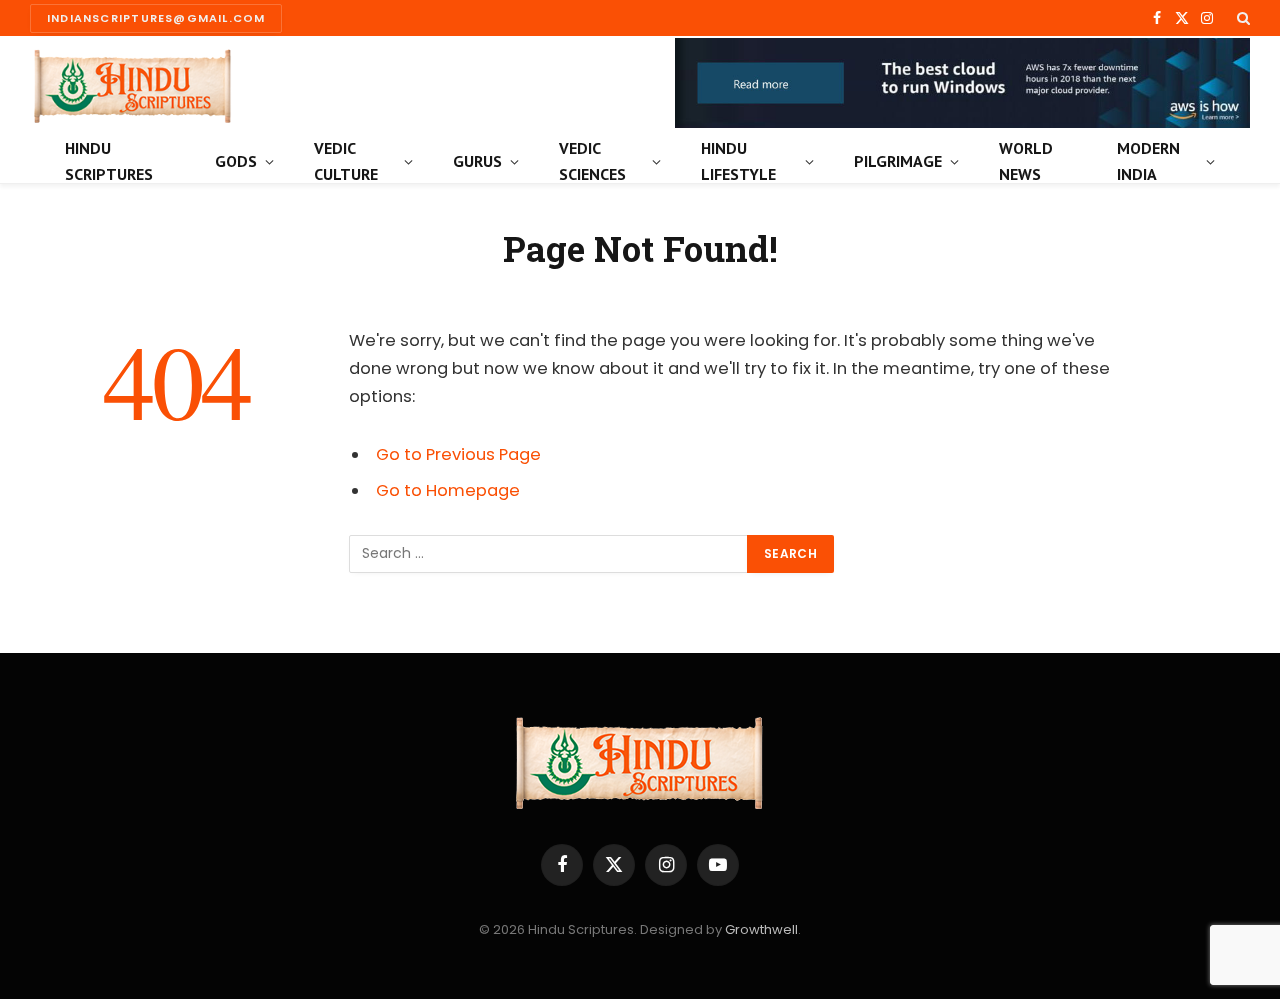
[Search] (1241, 18)
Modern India (1148, 161)
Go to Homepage (448, 490)
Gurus (477, 161)
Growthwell (761, 929)
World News (1026, 161)
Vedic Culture (346, 161)
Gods (236, 161)
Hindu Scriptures (109, 161)
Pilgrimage (898, 161)
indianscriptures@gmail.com (156, 18)
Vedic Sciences (592, 161)
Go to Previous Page (458, 454)
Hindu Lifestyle (738, 161)
